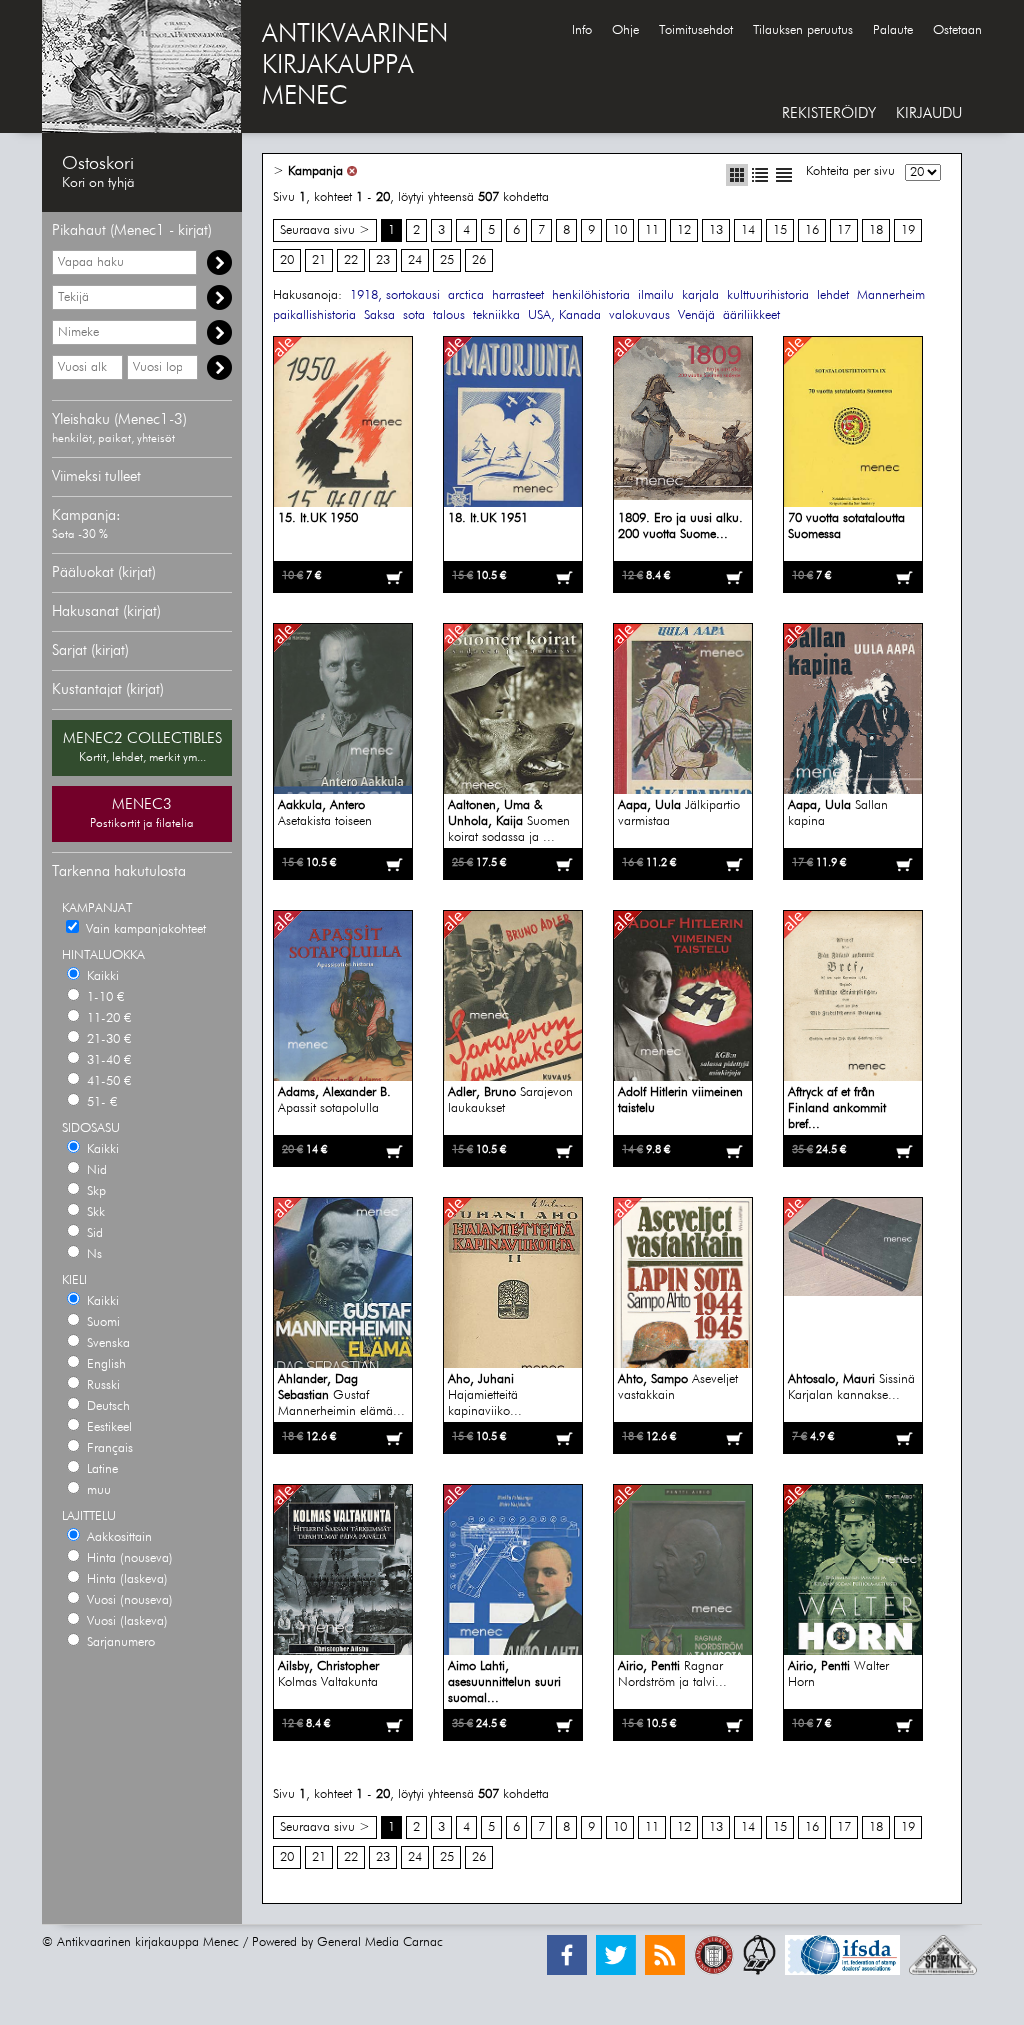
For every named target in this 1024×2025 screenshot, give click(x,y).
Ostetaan (957, 30)
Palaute (893, 30)
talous (449, 315)
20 (287, 260)
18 (876, 230)
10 (620, 230)
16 (812, 230)
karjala (700, 295)
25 (447, 260)
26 (479, 260)
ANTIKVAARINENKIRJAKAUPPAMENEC (355, 66)
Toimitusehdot (696, 30)
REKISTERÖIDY (829, 113)
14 (748, 230)
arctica (466, 295)
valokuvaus (639, 315)
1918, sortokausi (395, 295)
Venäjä (696, 315)
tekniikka (496, 315)
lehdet (833, 295)
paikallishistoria (314, 315)
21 (319, 260)
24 (415, 260)
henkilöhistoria (591, 295)
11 (652, 230)
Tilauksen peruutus (803, 30)
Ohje (625, 30)
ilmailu (656, 295)
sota (414, 315)
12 (684, 230)
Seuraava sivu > (325, 230)
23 (383, 260)
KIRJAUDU (929, 113)
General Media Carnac (380, 1942)
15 (780, 230)
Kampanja (315, 171)
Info (582, 30)
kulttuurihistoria (768, 295)
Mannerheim (891, 295)
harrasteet (518, 295)
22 (351, 260)
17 (844, 230)
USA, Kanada (564, 315)
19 (908, 230)
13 (716, 230)
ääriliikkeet (751, 315)
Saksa (379, 315)
